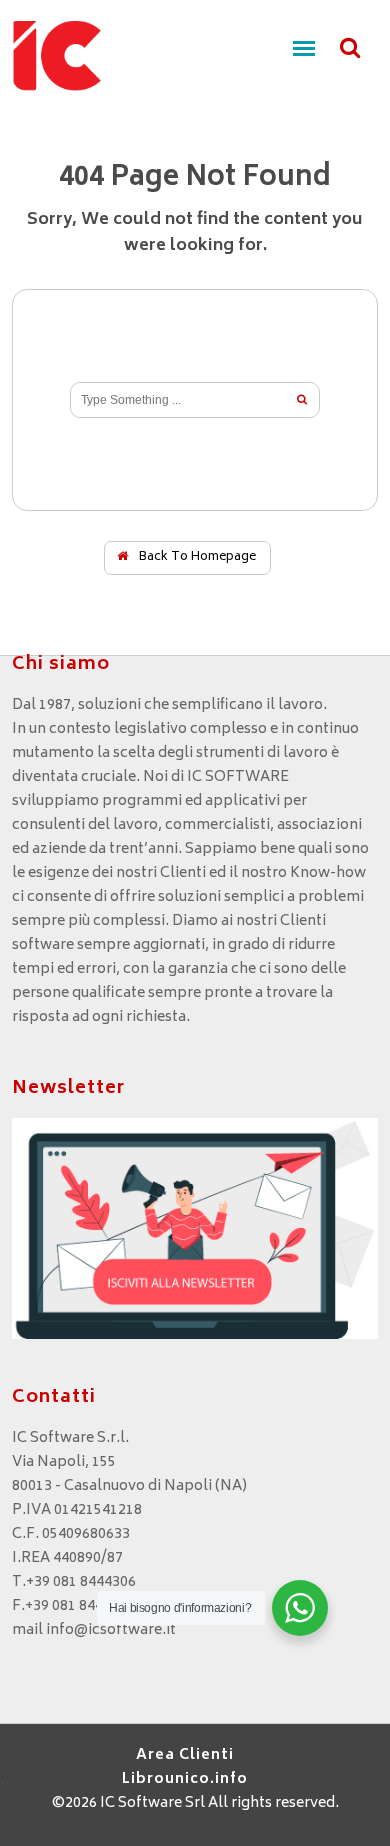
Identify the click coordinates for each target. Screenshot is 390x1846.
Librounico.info (185, 1779)
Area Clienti (185, 1755)
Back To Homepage (196, 557)
